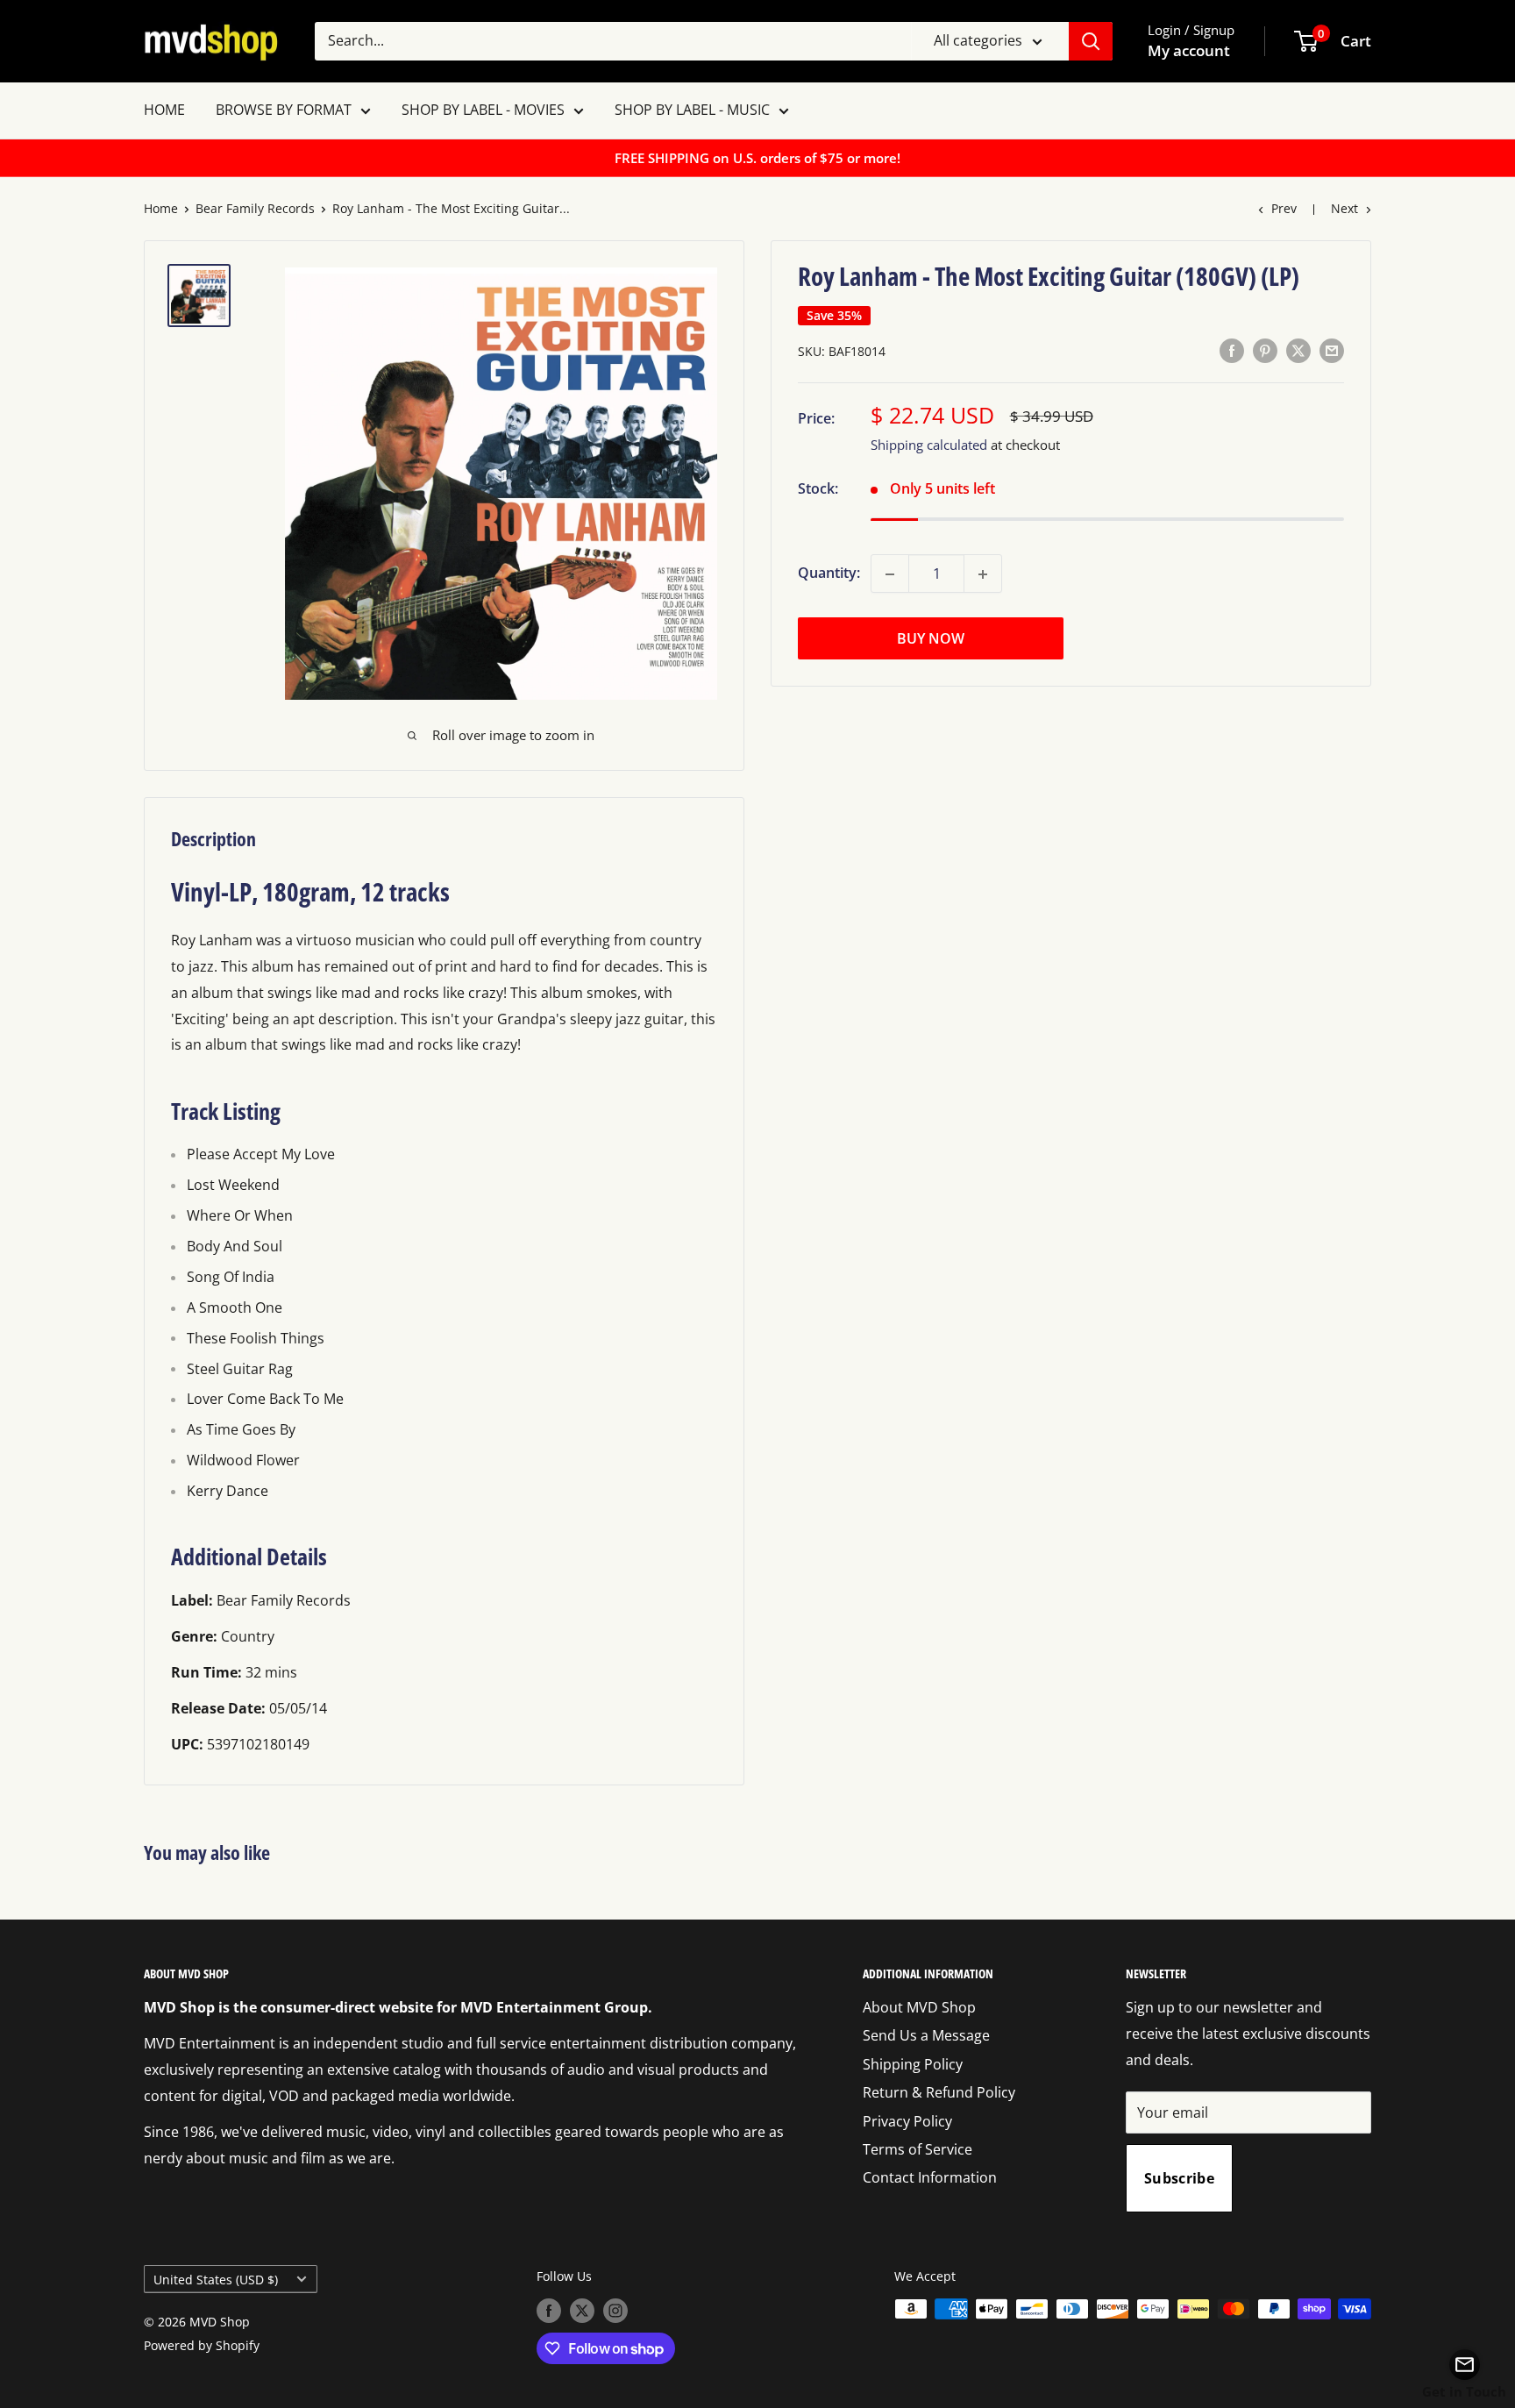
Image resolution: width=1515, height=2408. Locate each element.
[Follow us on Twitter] (582, 2311)
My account (1189, 50)
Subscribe (1179, 2178)
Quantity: (829, 574)
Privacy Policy (907, 2121)
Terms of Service (918, 2149)
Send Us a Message (926, 2035)
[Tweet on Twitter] (1298, 351)
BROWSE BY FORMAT (284, 110)
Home (161, 208)
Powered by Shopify (202, 2345)
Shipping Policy (913, 2064)
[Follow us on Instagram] (615, 2311)
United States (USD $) (216, 2280)
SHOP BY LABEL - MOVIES (483, 110)
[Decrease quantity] (890, 574)
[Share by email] (1332, 351)
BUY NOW (931, 639)
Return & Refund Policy (939, 2092)
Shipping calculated (929, 445)
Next (1344, 208)
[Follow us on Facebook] (549, 2311)
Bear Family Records (255, 208)
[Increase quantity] (983, 574)
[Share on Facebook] (1232, 351)
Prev (1284, 208)
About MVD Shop (919, 2007)
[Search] (1091, 41)
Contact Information (930, 2177)
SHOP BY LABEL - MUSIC (692, 110)
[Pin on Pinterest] (1265, 351)
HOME (164, 110)
